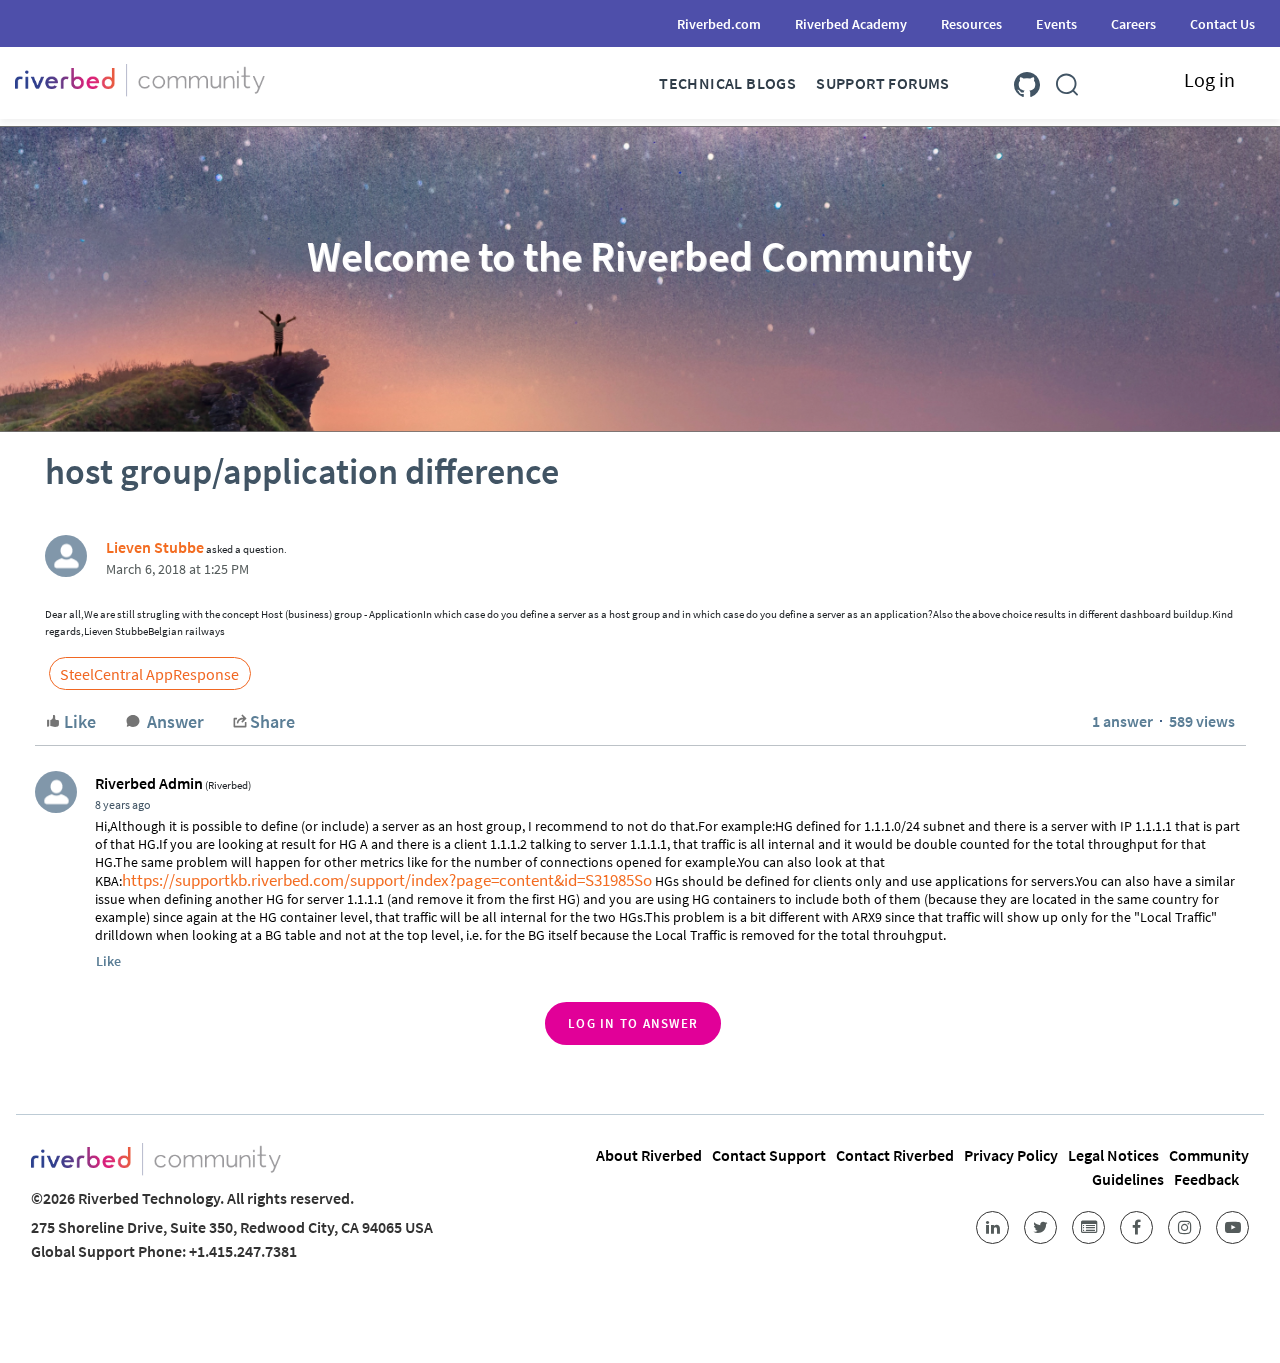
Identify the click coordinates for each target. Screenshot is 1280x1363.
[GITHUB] (1027, 80)
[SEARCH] (1067, 80)
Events (1056, 24)
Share (272, 721)
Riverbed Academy (851, 24)
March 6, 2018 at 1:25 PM (177, 569)
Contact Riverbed (895, 1155)
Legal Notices (1113, 1155)
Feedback (1206, 1179)
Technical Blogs (727, 83)
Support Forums (883, 83)
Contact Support (769, 1155)
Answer (175, 721)
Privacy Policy (1011, 1155)
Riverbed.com (719, 24)
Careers (1133, 24)
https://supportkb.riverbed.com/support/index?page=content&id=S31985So (387, 880)
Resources (971, 24)
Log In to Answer (633, 1023)
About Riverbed (649, 1155)
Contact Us (1222, 24)
